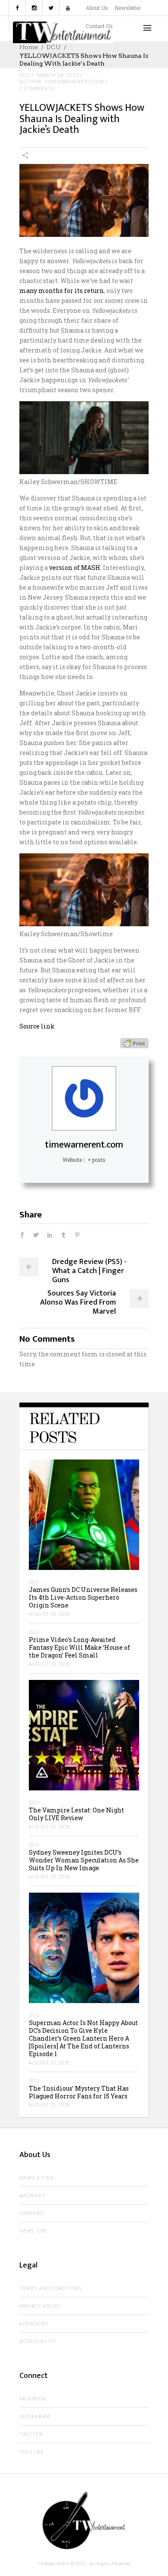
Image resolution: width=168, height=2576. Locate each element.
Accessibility (38, 2342)
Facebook (33, 2399)
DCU (54, 47)
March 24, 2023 (58, 75)
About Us (97, 8)
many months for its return (62, 291)
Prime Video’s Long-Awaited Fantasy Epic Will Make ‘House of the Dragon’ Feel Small (79, 1647)
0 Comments (37, 89)
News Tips (33, 2231)
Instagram (35, 2417)
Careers (31, 2213)
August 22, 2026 (50, 2105)
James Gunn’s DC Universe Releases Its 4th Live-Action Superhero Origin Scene (83, 1597)
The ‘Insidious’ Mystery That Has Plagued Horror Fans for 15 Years (79, 2092)
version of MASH (75, 568)
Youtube (32, 2452)
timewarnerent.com (84, 1145)
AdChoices (34, 2324)
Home (29, 47)
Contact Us (99, 26)
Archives (32, 2196)
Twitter (31, 2434)
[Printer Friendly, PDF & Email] (134, 1043)
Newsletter (128, 8)
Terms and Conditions (51, 2288)
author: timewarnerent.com (62, 82)
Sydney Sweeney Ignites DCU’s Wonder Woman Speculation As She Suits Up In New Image (84, 1860)
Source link (37, 1026)
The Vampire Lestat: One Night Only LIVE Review (76, 1814)
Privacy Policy (40, 2306)
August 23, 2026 (50, 1614)
